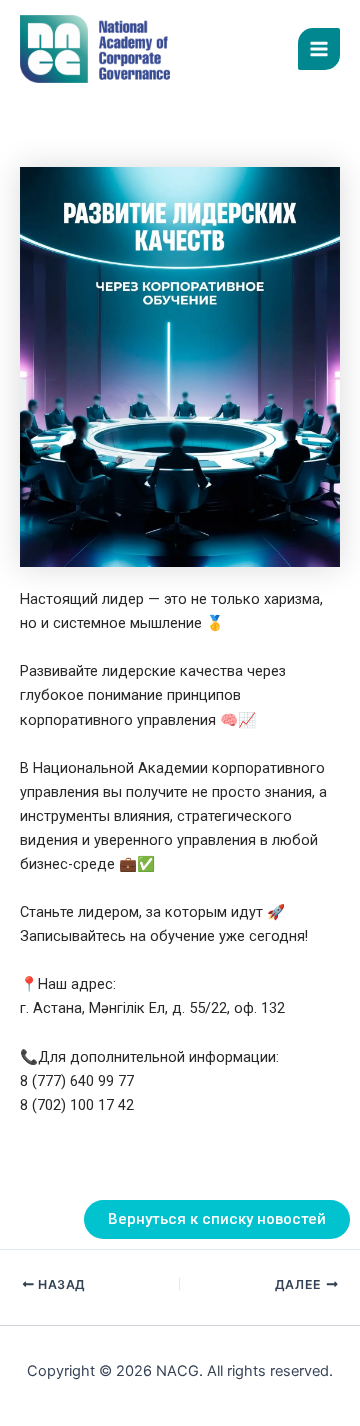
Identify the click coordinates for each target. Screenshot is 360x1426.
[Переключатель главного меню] (319, 49)
